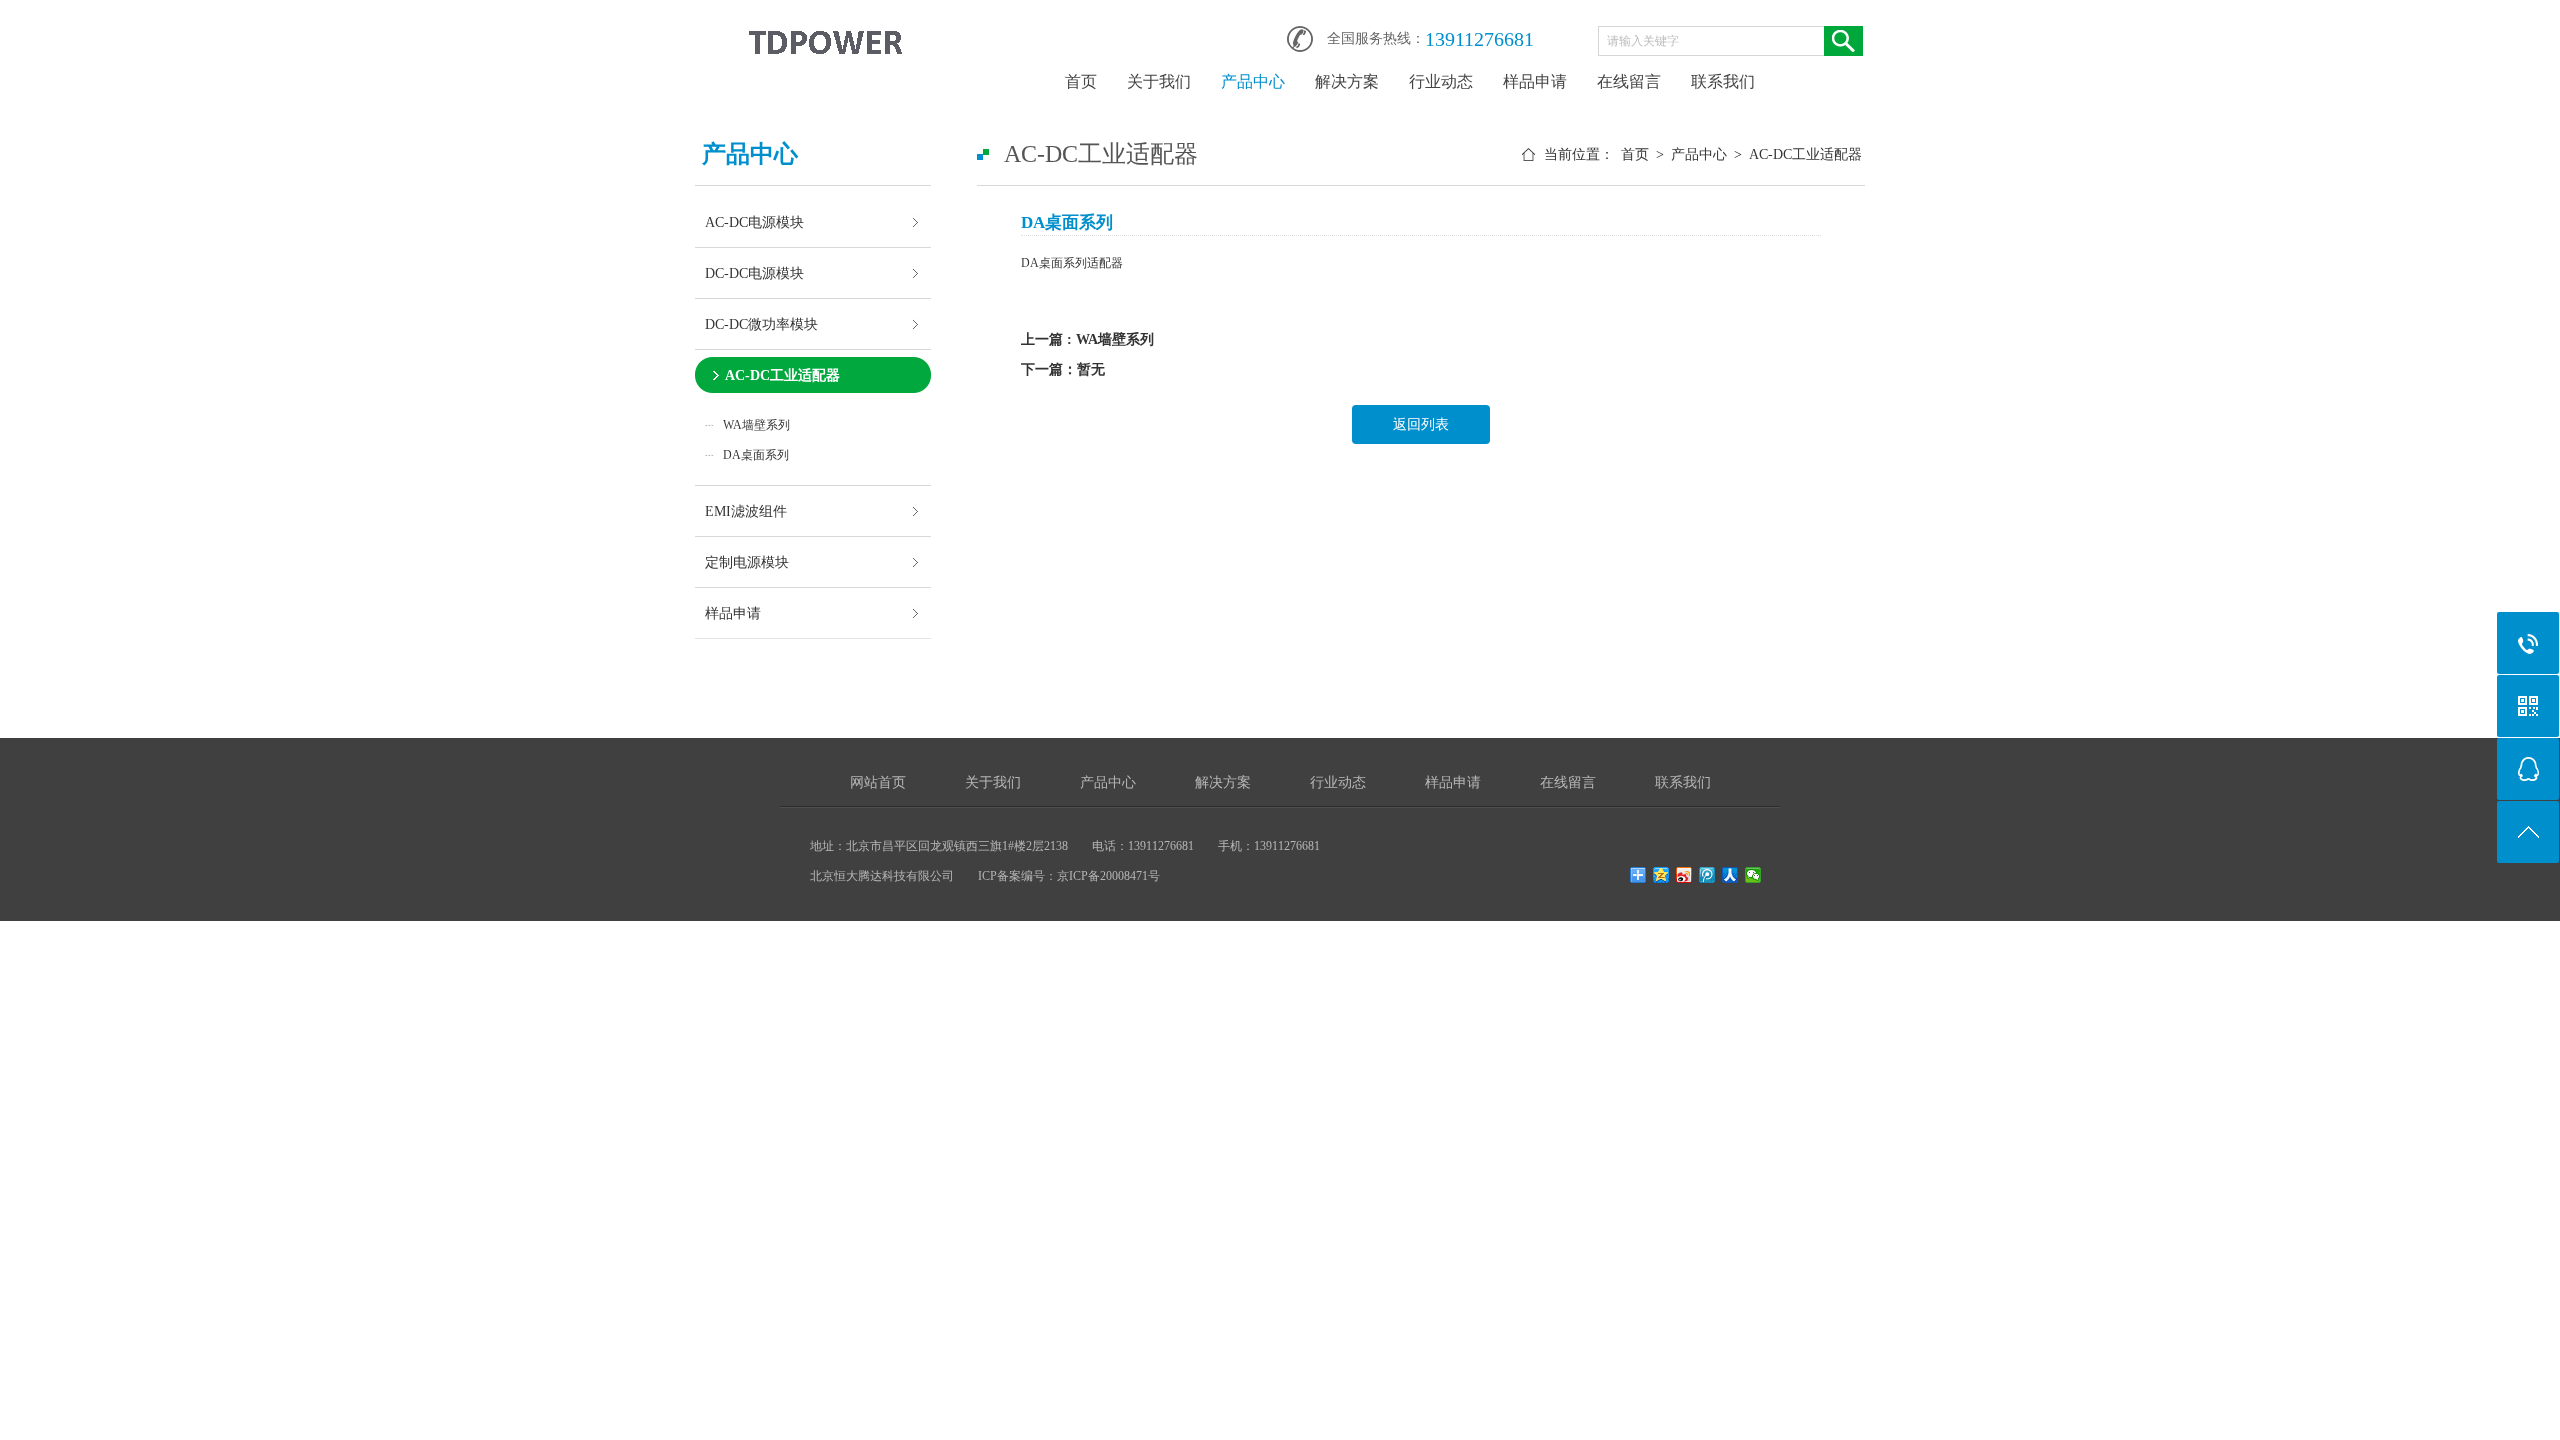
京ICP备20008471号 (1108, 876)
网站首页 (878, 782)
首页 (1081, 81)
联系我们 (1723, 81)
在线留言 (1629, 81)
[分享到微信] (1753, 875)
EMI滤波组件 (746, 511)
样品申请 (1535, 81)
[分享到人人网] (1730, 875)
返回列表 (1421, 424)
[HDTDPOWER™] (825, 32)
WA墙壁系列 (756, 425)
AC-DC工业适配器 (782, 375)
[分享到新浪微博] (1684, 875)
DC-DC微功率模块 (761, 324)
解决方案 (1347, 81)
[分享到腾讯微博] (1707, 875)
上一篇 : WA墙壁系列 (1087, 339)
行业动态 (1441, 81)
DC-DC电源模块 (754, 273)
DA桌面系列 (756, 455)
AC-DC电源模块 (754, 222)
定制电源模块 (747, 562)
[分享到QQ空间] (1661, 875)
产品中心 (1253, 81)
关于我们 (1159, 81)
